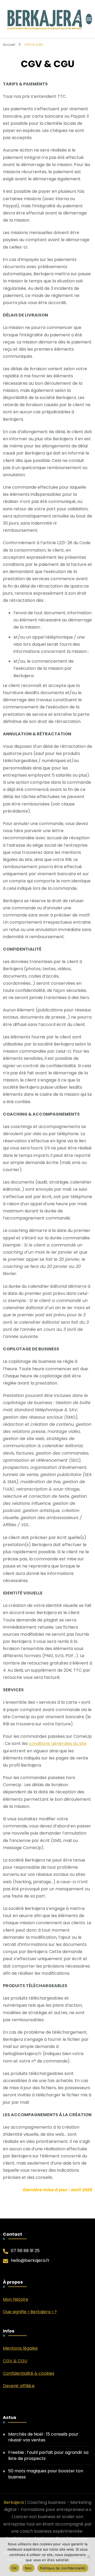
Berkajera (14, 2502)
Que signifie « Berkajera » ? (30, 2312)
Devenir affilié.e (19, 2386)
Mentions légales (20, 2348)
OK (14, 2568)
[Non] (88, 2557)
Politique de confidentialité (63, 2568)
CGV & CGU (15, 2361)
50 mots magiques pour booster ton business (46, 2474)
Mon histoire (16, 2299)
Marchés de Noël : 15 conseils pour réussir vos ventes (43, 2437)
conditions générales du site (58, 1743)
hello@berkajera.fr (30, 2261)
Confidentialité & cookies (29, 2373)
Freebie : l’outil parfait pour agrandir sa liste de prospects (48, 2455)
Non (28, 2568)
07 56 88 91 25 (25, 2251)
